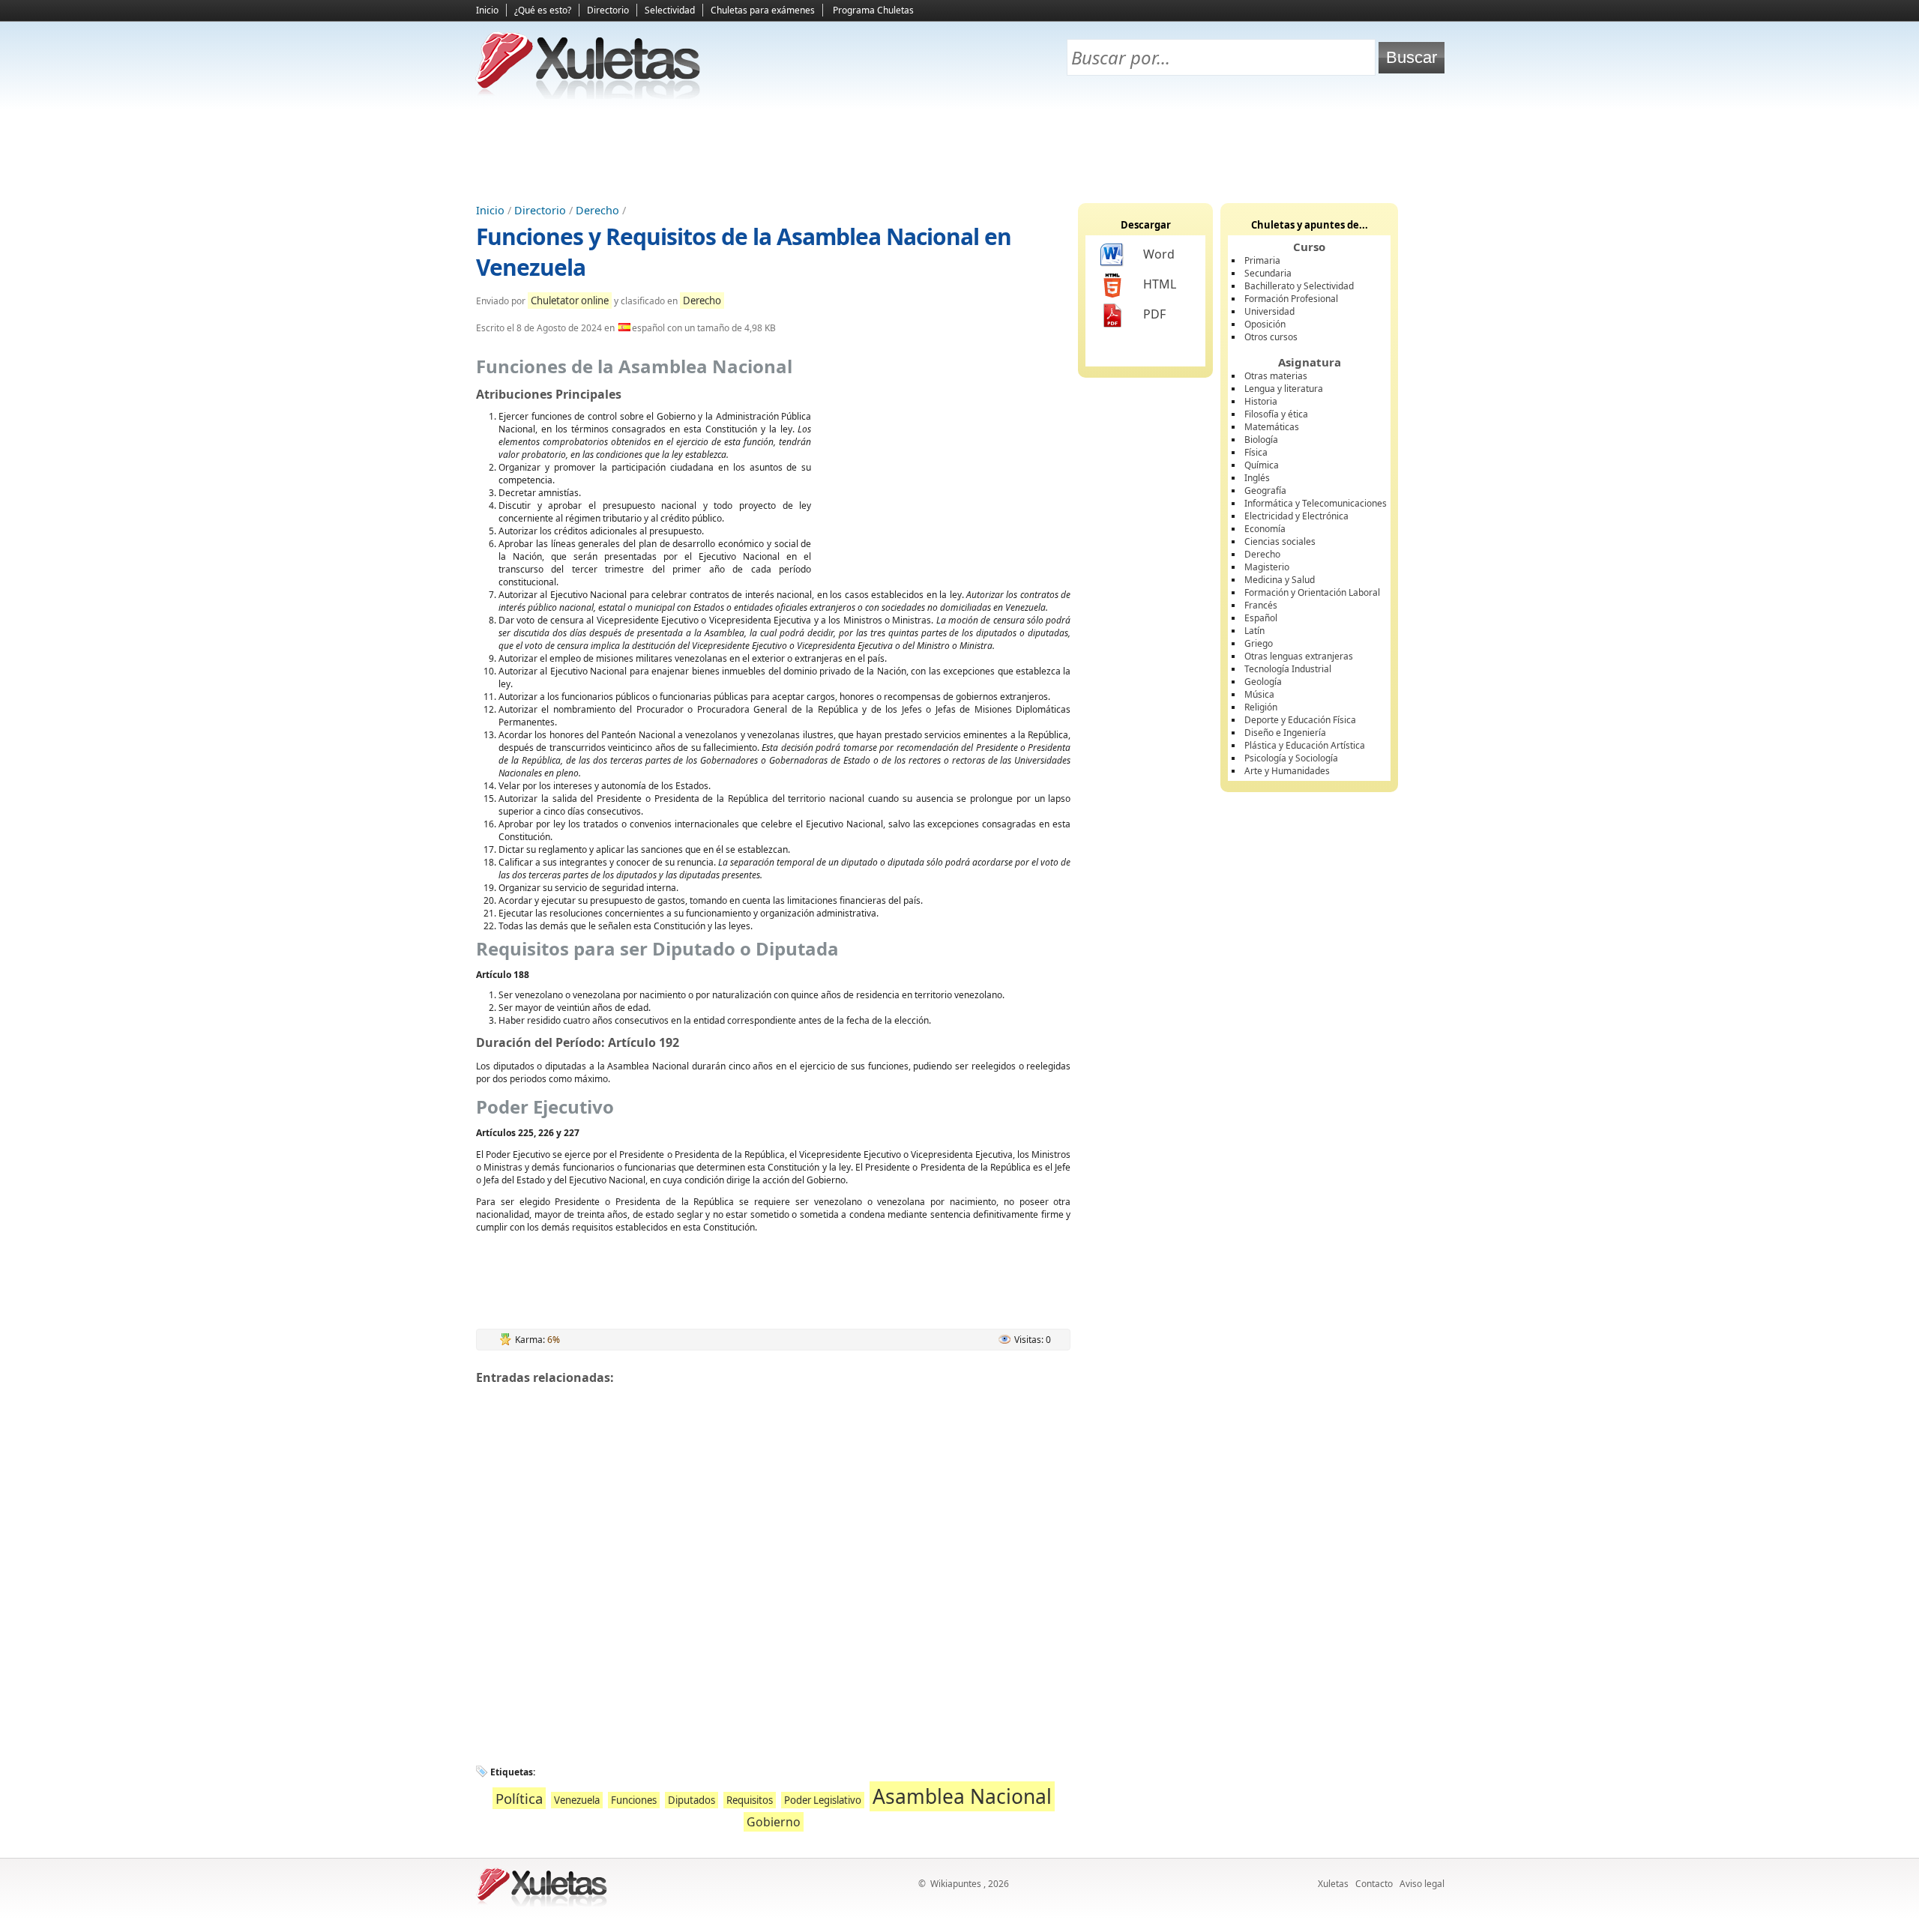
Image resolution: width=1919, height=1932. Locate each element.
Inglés (1257, 478)
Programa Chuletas (873, 10)
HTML (1160, 284)
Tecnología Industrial (1288, 669)
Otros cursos (1271, 337)
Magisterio (1267, 567)
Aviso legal (1422, 1884)
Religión (1261, 707)
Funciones (634, 1800)
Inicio (487, 10)
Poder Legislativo (823, 1800)
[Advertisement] (959, 151)
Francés (1261, 605)
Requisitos (750, 1800)
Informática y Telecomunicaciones (1316, 503)
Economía (1265, 529)
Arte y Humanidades (1287, 771)
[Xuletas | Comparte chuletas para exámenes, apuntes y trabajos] (588, 96)
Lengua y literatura (1284, 389)
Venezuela (577, 1800)
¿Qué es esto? (543, 10)
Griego (1259, 643)
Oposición (1265, 324)
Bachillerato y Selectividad (1299, 286)
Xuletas (1333, 1884)
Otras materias (1276, 376)
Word (1159, 254)
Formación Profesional (1291, 299)
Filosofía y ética (1276, 414)
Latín (1254, 631)
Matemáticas (1272, 427)
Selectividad (670, 10)
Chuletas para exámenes (763, 10)
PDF (1154, 314)
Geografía (1265, 490)
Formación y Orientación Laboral (1312, 592)
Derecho (597, 210)
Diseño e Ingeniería (1285, 733)
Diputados (692, 1800)
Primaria (1262, 260)
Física (1256, 452)
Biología (1261, 440)
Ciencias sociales (1280, 541)
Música (1259, 694)
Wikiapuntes (956, 1884)
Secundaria (1268, 273)
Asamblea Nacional (962, 1796)
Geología (1263, 682)
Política (519, 1798)
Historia (1261, 401)
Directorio (608, 10)
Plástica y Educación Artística (1305, 745)
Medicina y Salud (1280, 580)
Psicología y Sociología (1291, 758)
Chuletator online (570, 301)
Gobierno (774, 1822)
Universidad (1269, 311)
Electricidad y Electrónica (1296, 516)
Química (1262, 465)
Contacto (1374, 1884)
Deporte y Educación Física (1300, 720)
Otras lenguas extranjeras (1299, 656)
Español (1261, 618)
